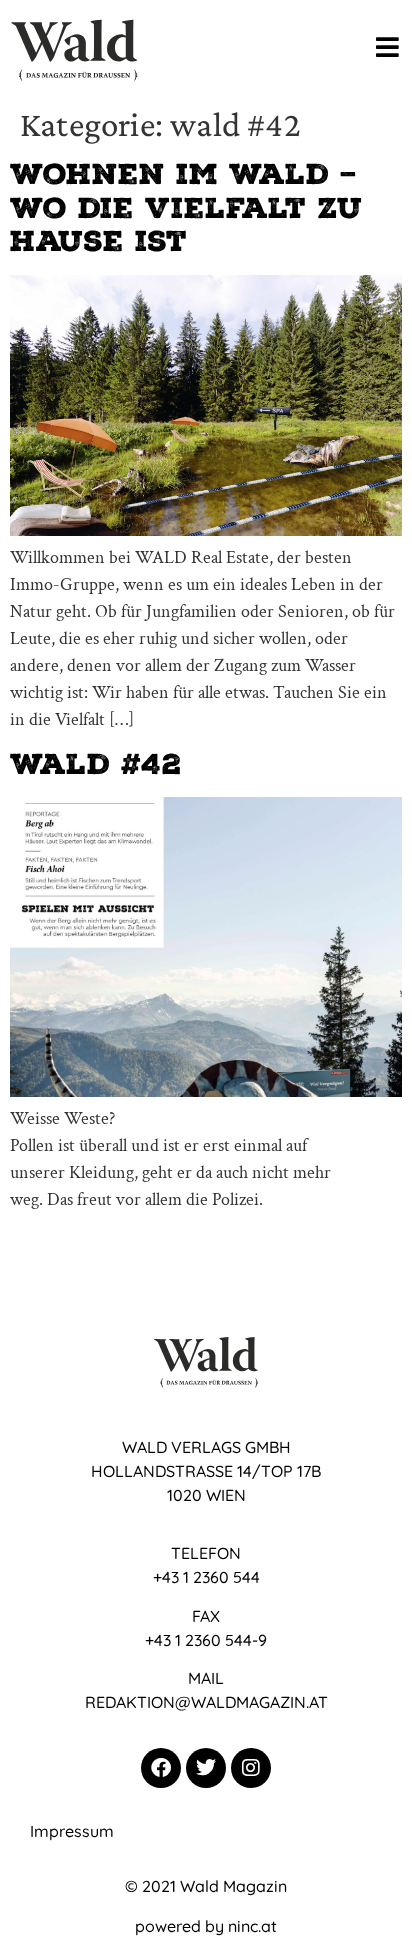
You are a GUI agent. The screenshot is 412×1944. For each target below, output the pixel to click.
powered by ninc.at (206, 1926)
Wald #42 (96, 764)
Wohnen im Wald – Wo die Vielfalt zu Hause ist (186, 207)
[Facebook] (161, 1768)
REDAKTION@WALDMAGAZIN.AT (206, 1702)
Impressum (72, 1831)
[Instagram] (251, 1768)
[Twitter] (206, 1768)
